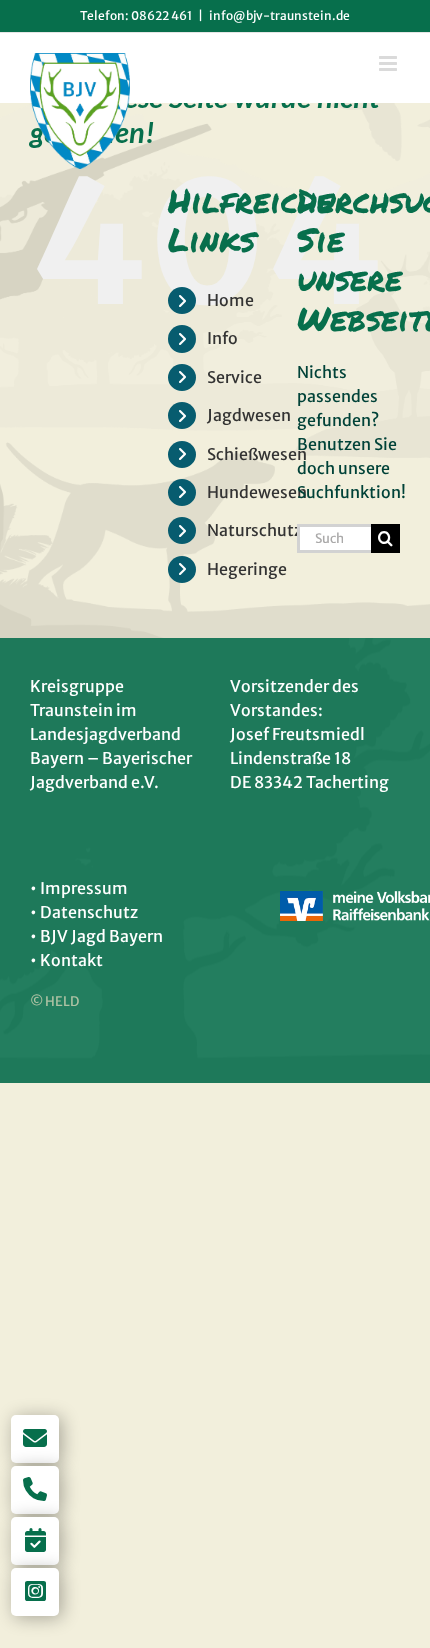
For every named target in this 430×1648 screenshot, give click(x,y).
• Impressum (79, 888)
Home (230, 300)
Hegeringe (247, 569)
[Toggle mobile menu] (389, 63)
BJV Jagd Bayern (101, 936)
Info (222, 338)
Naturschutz (254, 530)
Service (234, 377)
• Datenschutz (84, 912)
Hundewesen (257, 492)
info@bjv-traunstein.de (279, 15)
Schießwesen (257, 454)
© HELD (54, 1001)
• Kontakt (66, 960)
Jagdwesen (249, 415)
